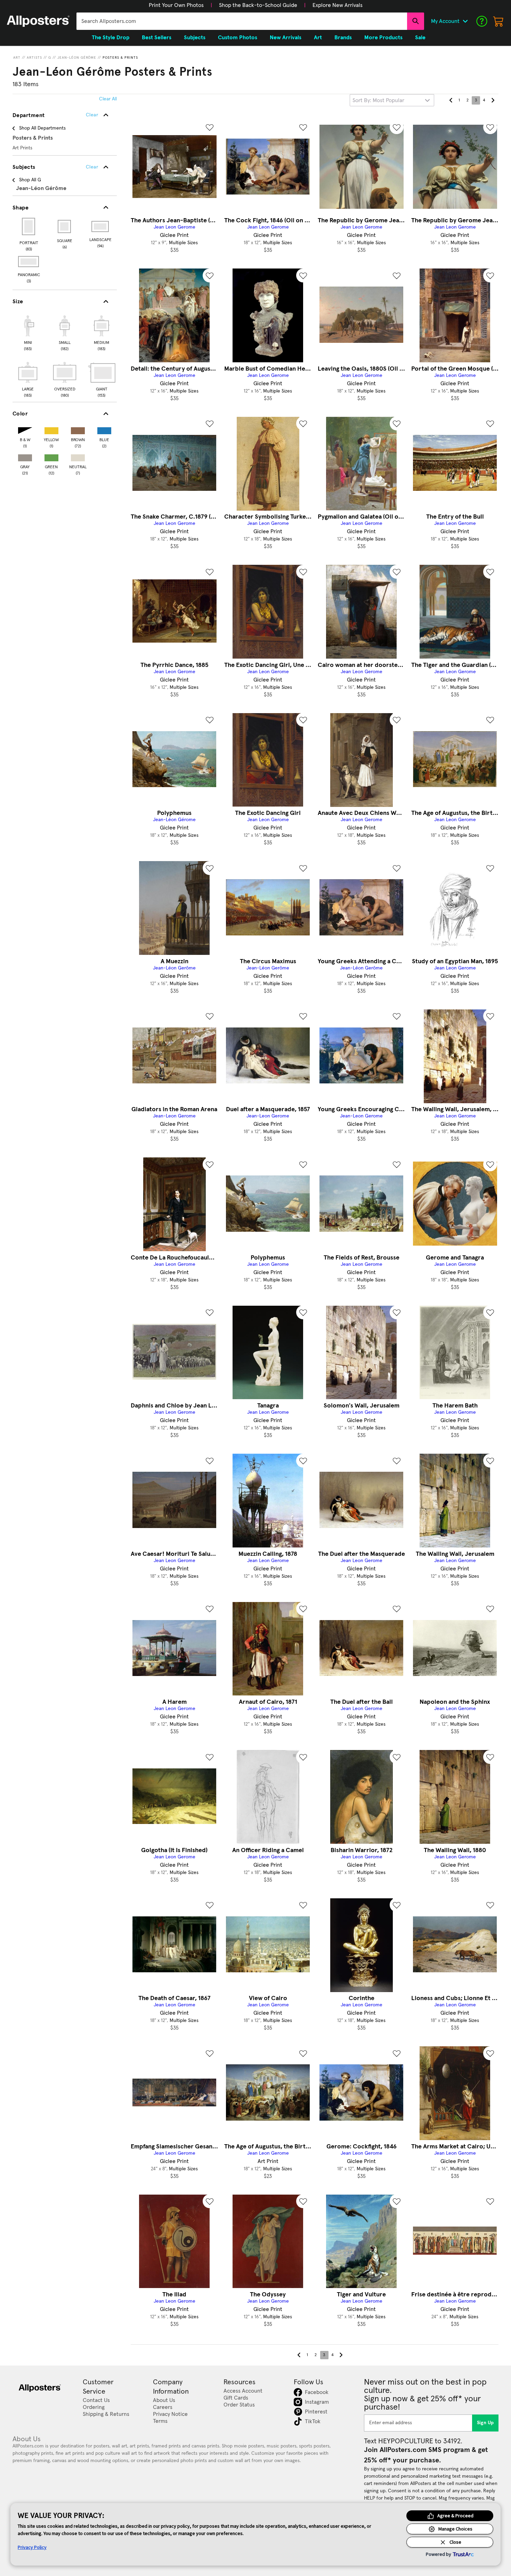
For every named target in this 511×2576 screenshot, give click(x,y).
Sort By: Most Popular (378, 100)
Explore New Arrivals (338, 5)
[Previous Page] (451, 100)
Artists (34, 58)
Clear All (108, 99)
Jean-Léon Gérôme (77, 58)
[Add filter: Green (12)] (51, 456)
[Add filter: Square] (65, 226)
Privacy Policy (32, 2547)
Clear (92, 167)
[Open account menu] (465, 21)
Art (17, 58)
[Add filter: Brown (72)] (78, 429)
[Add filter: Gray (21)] (25, 456)
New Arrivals (286, 38)
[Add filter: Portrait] (29, 226)
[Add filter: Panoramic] (29, 262)
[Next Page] (493, 100)
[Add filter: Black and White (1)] (25, 429)
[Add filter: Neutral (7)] (78, 456)
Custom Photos (238, 38)
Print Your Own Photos (176, 5)
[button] (176, 5)
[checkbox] (28, 332)
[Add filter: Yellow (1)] (51, 429)
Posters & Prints (120, 58)
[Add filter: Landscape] (101, 226)
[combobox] (242, 21)
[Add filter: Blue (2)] (104, 429)
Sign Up (485, 2423)
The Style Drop (111, 38)
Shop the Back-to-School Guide (258, 5)
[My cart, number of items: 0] (498, 21)
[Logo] (38, 21)
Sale (420, 38)
